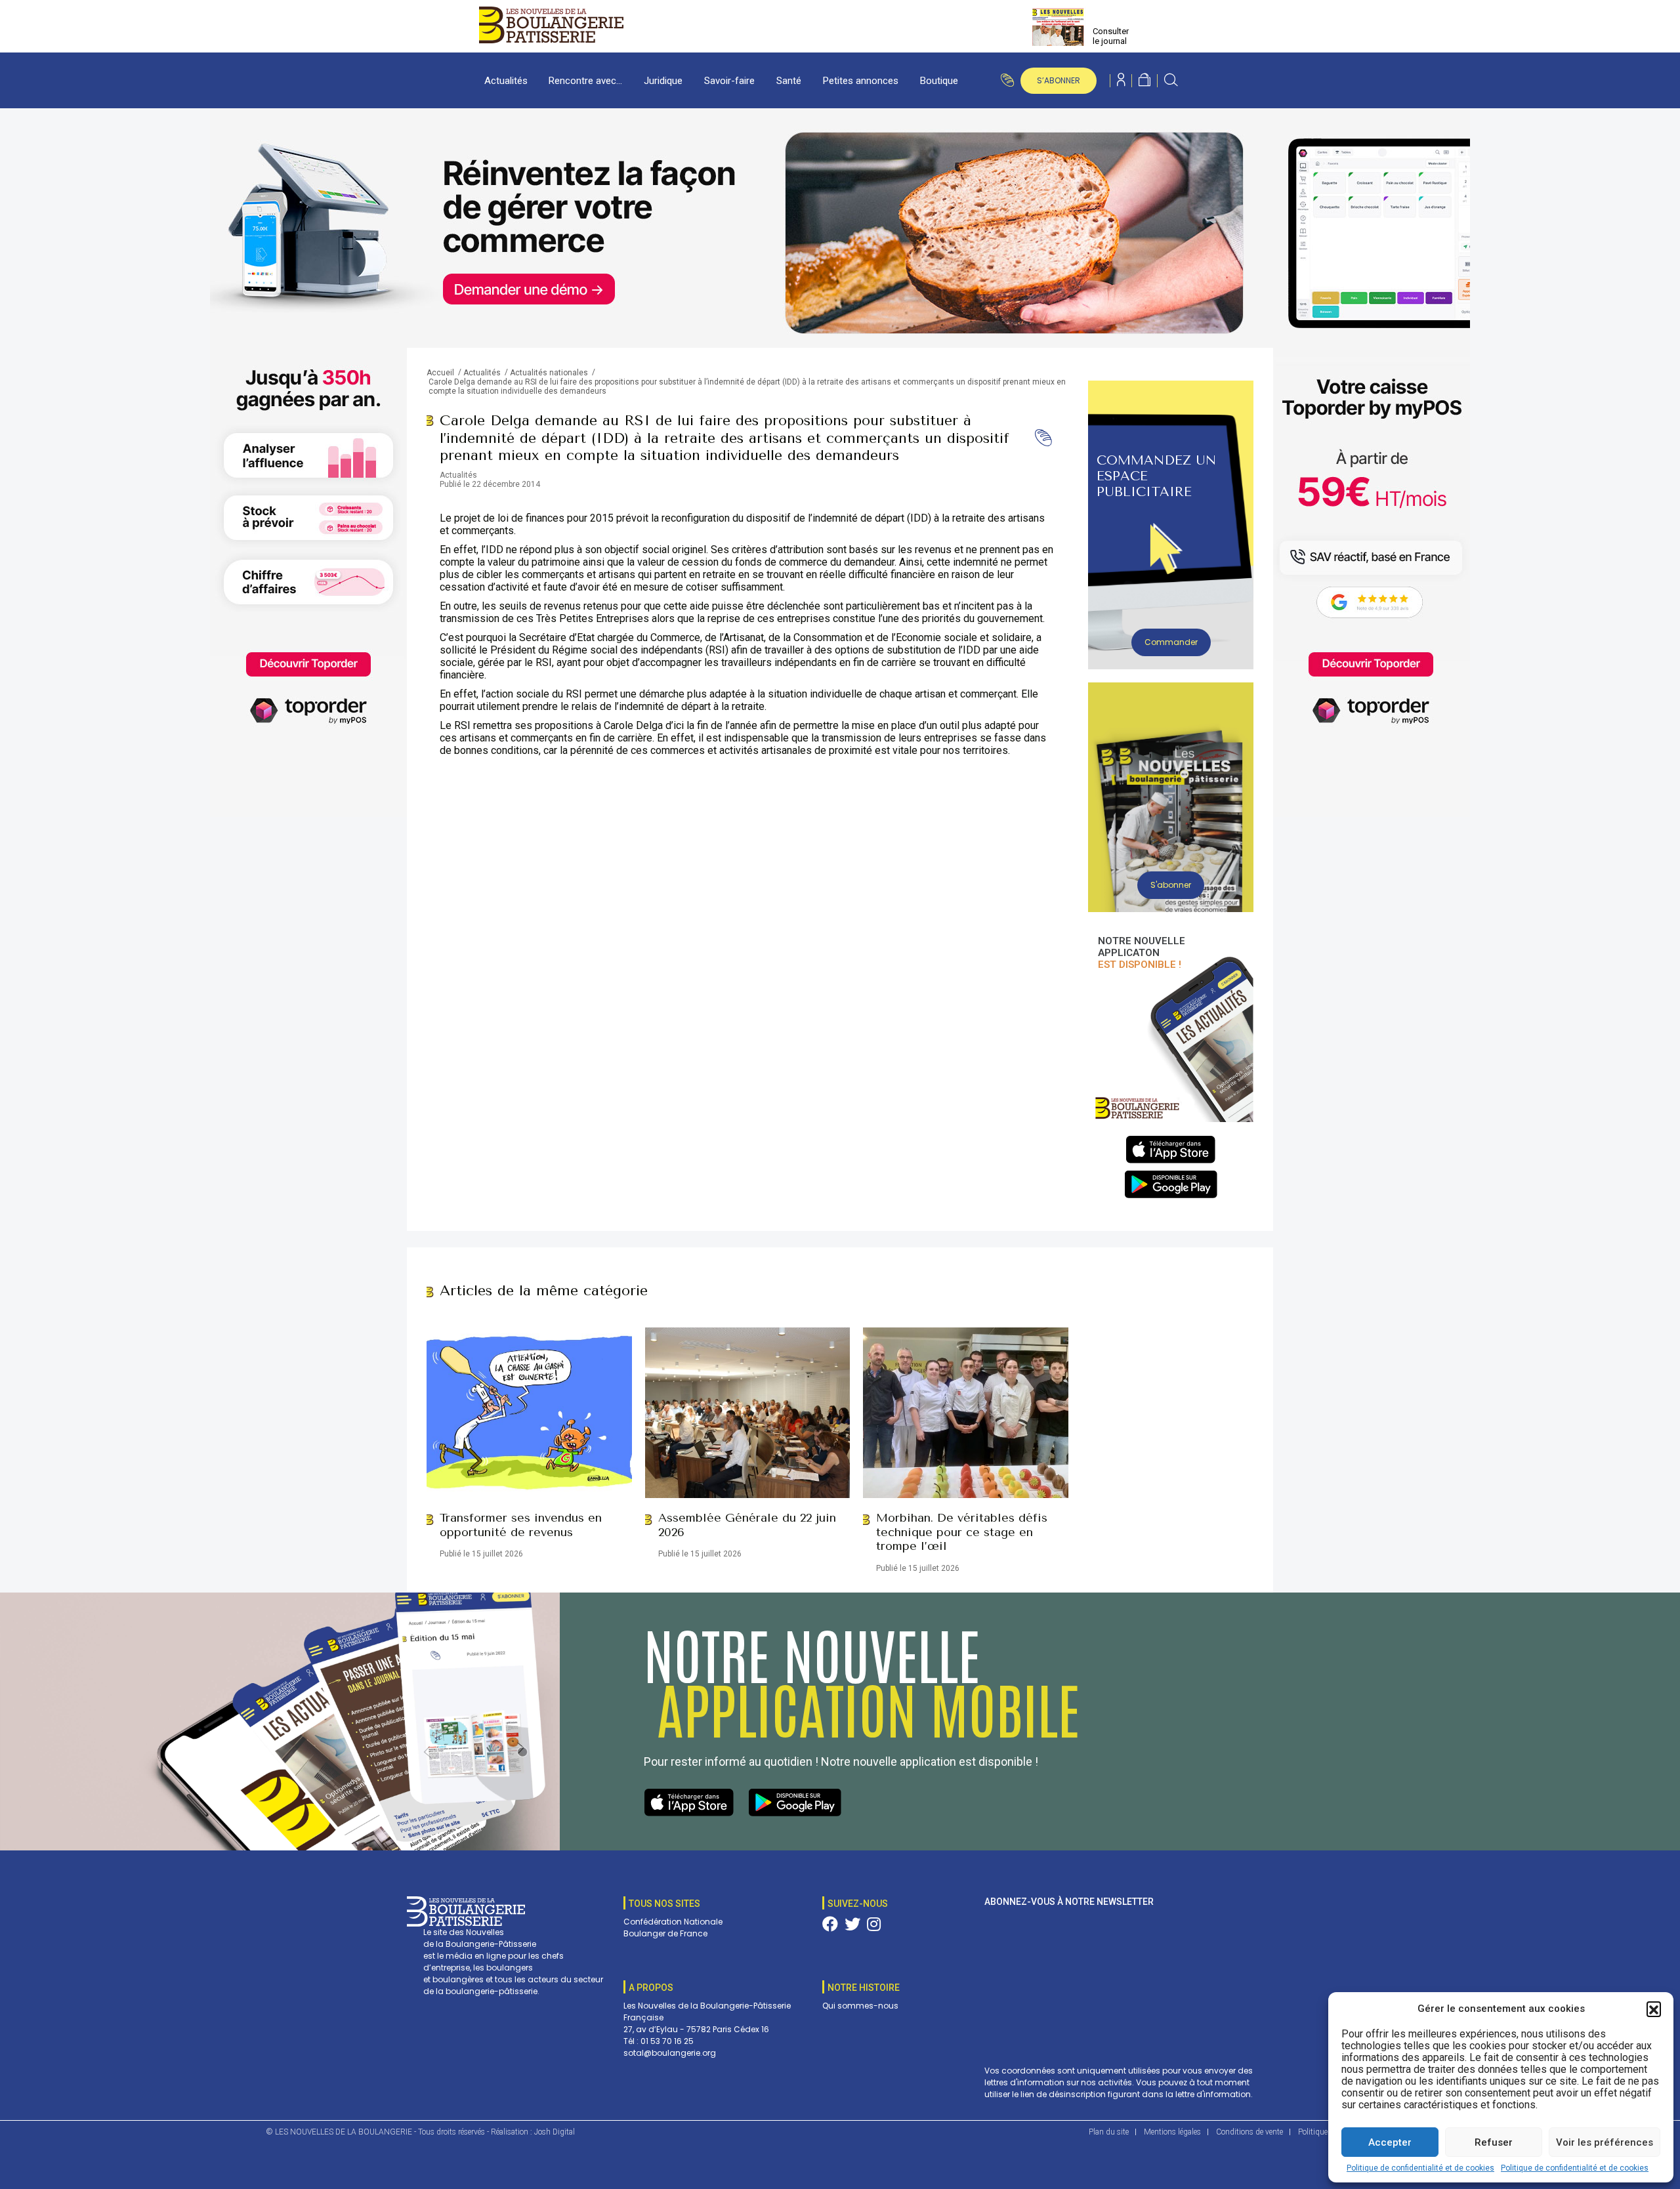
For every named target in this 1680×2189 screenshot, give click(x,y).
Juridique (663, 81)
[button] (1654, 2009)
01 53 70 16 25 (667, 2041)
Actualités (506, 81)
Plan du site (1109, 2132)
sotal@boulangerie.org (670, 2053)
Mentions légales (1172, 2132)
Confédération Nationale (673, 1922)
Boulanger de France (665, 1933)
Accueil (440, 373)
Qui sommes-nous (860, 2006)
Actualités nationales (549, 373)
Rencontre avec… (585, 81)
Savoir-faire (729, 81)
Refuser (1494, 2142)
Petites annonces (861, 81)
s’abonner (1059, 80)
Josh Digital (555, 2132)
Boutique (939, 81)
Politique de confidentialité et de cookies (1420, 2168)
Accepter (1390, 2142)
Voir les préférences (1605, 2142)
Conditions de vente (1249, 2132)
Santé (789, 81)
